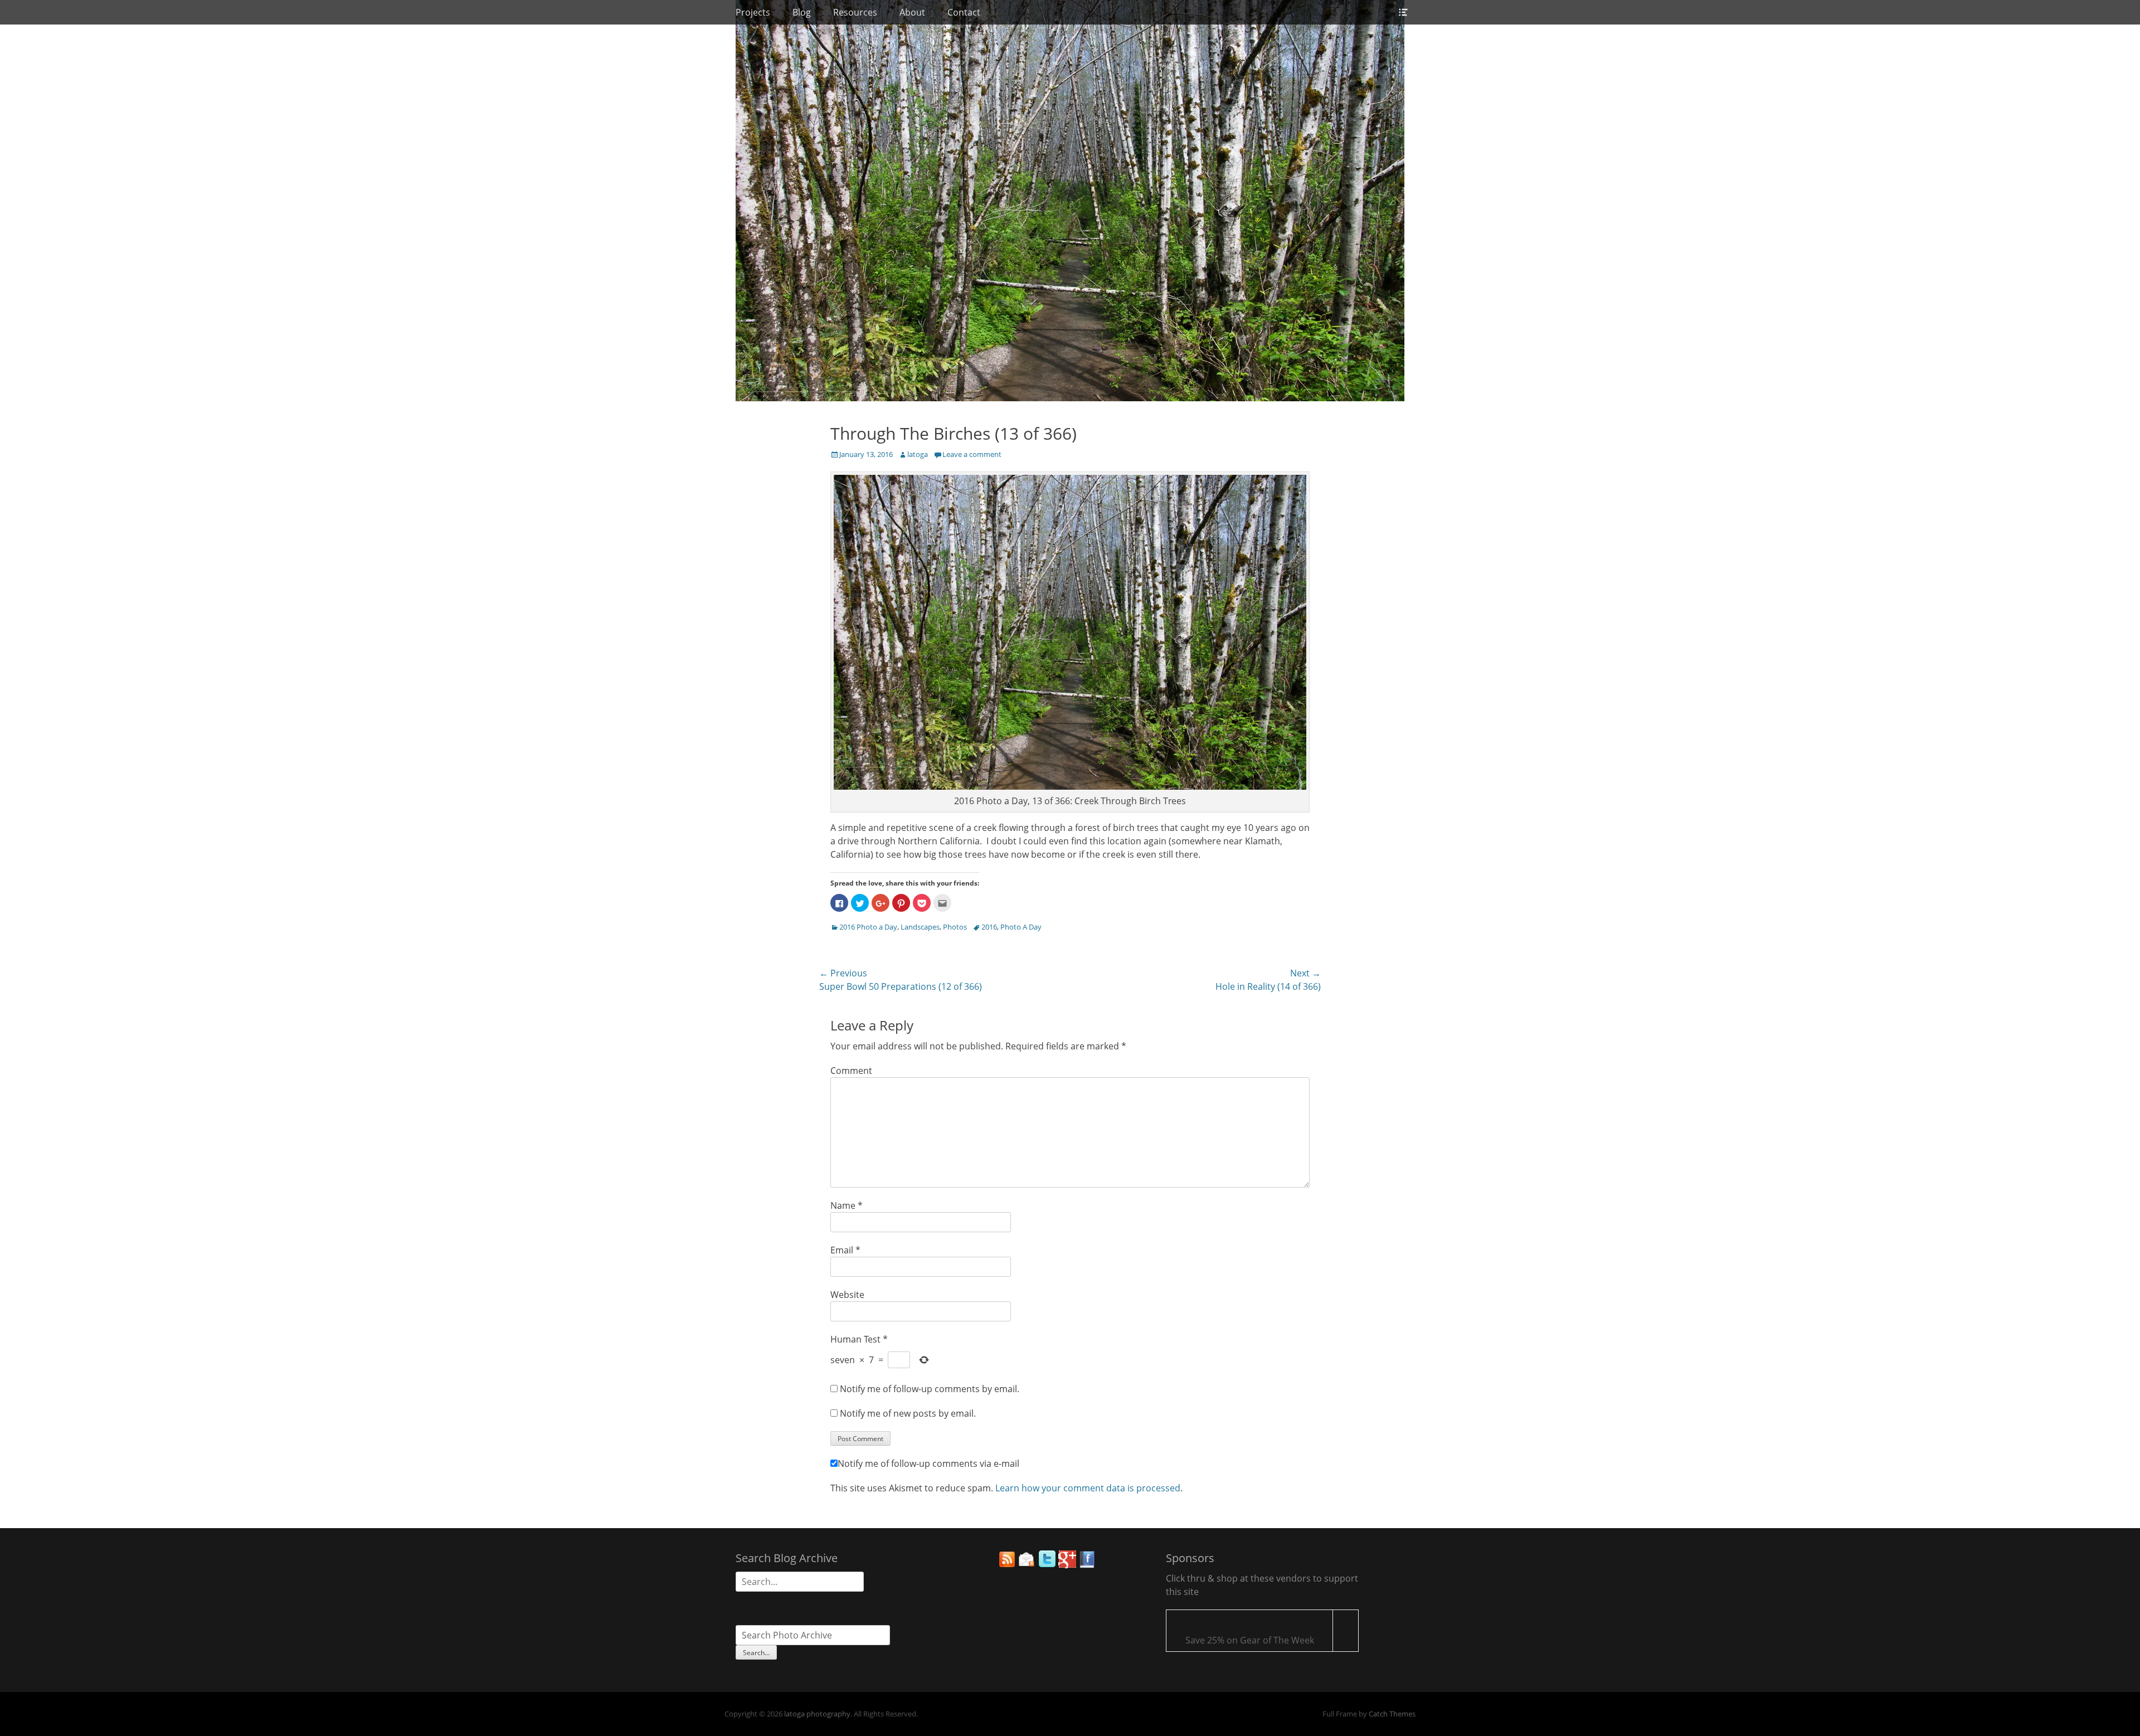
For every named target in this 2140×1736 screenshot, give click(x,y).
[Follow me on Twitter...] (1047, 1565)
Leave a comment (972, 454)
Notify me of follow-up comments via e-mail (928, 1463)
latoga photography (817, 1714)
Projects (753, 12)
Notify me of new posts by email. (908, 1413)
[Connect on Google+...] (1067, 1565)
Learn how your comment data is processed (1088, 1488)
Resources (855, 12)
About (912, 12)
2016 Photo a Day (868, 927)
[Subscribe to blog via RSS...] (1007, 1565)
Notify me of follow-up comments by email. (930, 1389)
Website (847, 1295)
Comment (851, 1071)
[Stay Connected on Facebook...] (1087, 1565)
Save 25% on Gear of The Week (1250, 1640)
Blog (802, 12)
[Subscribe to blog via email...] (1027, 1565)
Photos (955, 927)
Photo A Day (1021, 927)
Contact (964, 12)
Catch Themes (1392, 1714)
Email (845, 1250)
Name (847, 1205)
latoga (918, 454)
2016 (989, 927)
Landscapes (920, 927)
